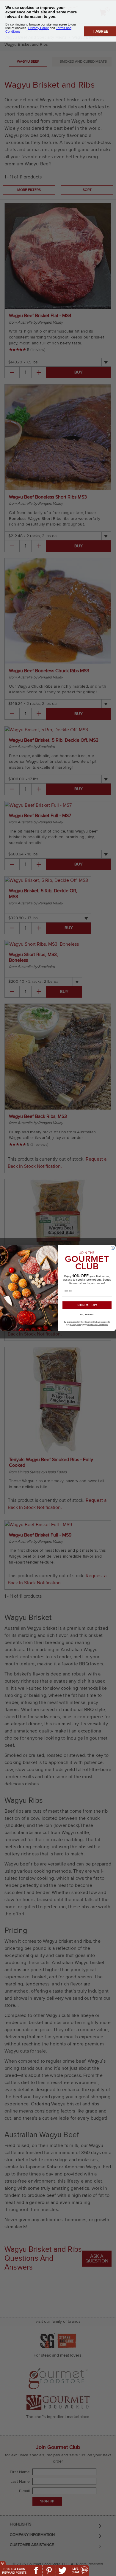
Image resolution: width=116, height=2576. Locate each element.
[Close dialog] (113, 1248)
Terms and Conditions (97, 1325)
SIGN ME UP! (87, 1305)
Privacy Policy (76, 1325)
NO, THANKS (87, 1315)
